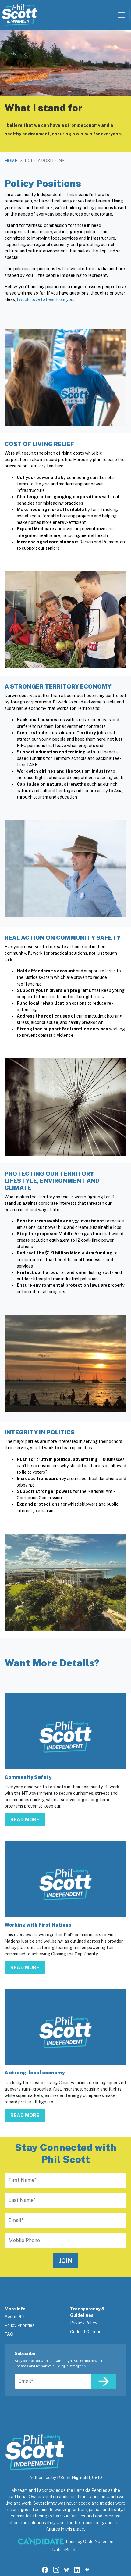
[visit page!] (45, 2570)
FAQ (9, 2334)
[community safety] (65, 1731)
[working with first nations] (65, 1879)
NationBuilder (66, 2550)
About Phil (15, 2317)
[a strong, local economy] (65, 2027)
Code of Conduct (87, 2332)
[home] (19, 15)
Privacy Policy (84, 2323)
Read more (25, 1820)
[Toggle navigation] (121, 15)
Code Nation (95, 2542)
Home (11, 161)
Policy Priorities (19, 2325)
